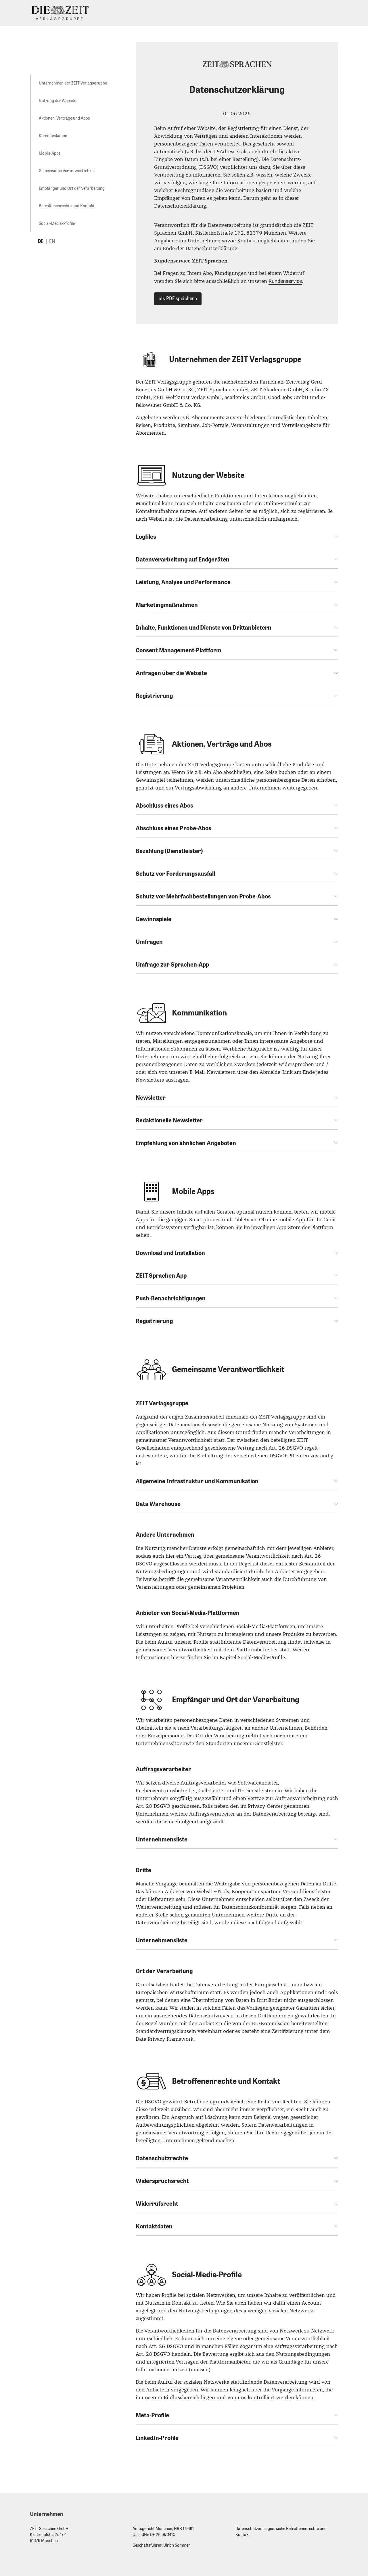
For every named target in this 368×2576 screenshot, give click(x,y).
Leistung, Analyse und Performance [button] (183, 582)
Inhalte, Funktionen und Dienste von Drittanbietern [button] (204, 628)
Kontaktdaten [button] (154, 2226)
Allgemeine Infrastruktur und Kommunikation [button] (197, 1481)
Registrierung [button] (154, 696)
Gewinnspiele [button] (154, 919)
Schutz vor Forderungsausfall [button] (175, 874)
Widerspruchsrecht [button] (162, 2181)
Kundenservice (285, 281)
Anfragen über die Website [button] (171, 673)
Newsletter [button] (151, 1098)
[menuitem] (73, 83)
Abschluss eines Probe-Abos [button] (174, 828)
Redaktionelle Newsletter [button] (169, 1120)
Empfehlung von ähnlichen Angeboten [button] (186, 1143)
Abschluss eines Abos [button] (164, 806)
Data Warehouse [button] (158, 1504)
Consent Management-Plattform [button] (179, 650)
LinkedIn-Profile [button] (157, 2438)
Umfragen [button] (149, 942)
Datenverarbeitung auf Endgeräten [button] (183, 559)
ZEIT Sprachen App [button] (161, 1276)
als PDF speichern (178, 299)
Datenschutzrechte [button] (162, 2158)
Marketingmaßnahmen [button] (167, 605)
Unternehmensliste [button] (162, 1839)
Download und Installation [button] (170, 1253)
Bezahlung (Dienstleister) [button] (169, 851)
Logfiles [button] (146, 537)
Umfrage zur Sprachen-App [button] (172, 965)
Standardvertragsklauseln (166, 2031)
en (52, 241)
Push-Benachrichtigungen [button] (171, 1298)
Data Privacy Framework (165, 2039)
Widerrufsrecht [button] (157, 2204)
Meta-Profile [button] (152, 2415)
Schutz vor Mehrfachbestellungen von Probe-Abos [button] (203, 896)
